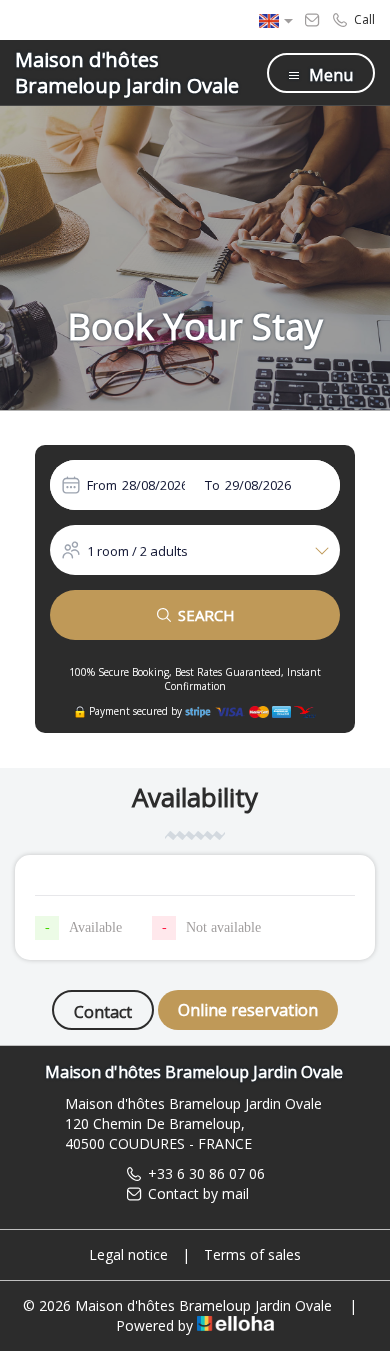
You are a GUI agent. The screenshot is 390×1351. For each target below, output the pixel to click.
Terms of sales (252, 1254)
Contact (103, 1012)
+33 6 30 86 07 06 (206, 1173)
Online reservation (248, 1010)
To (212, 485)
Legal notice (128, 1254)
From (102, 485)
